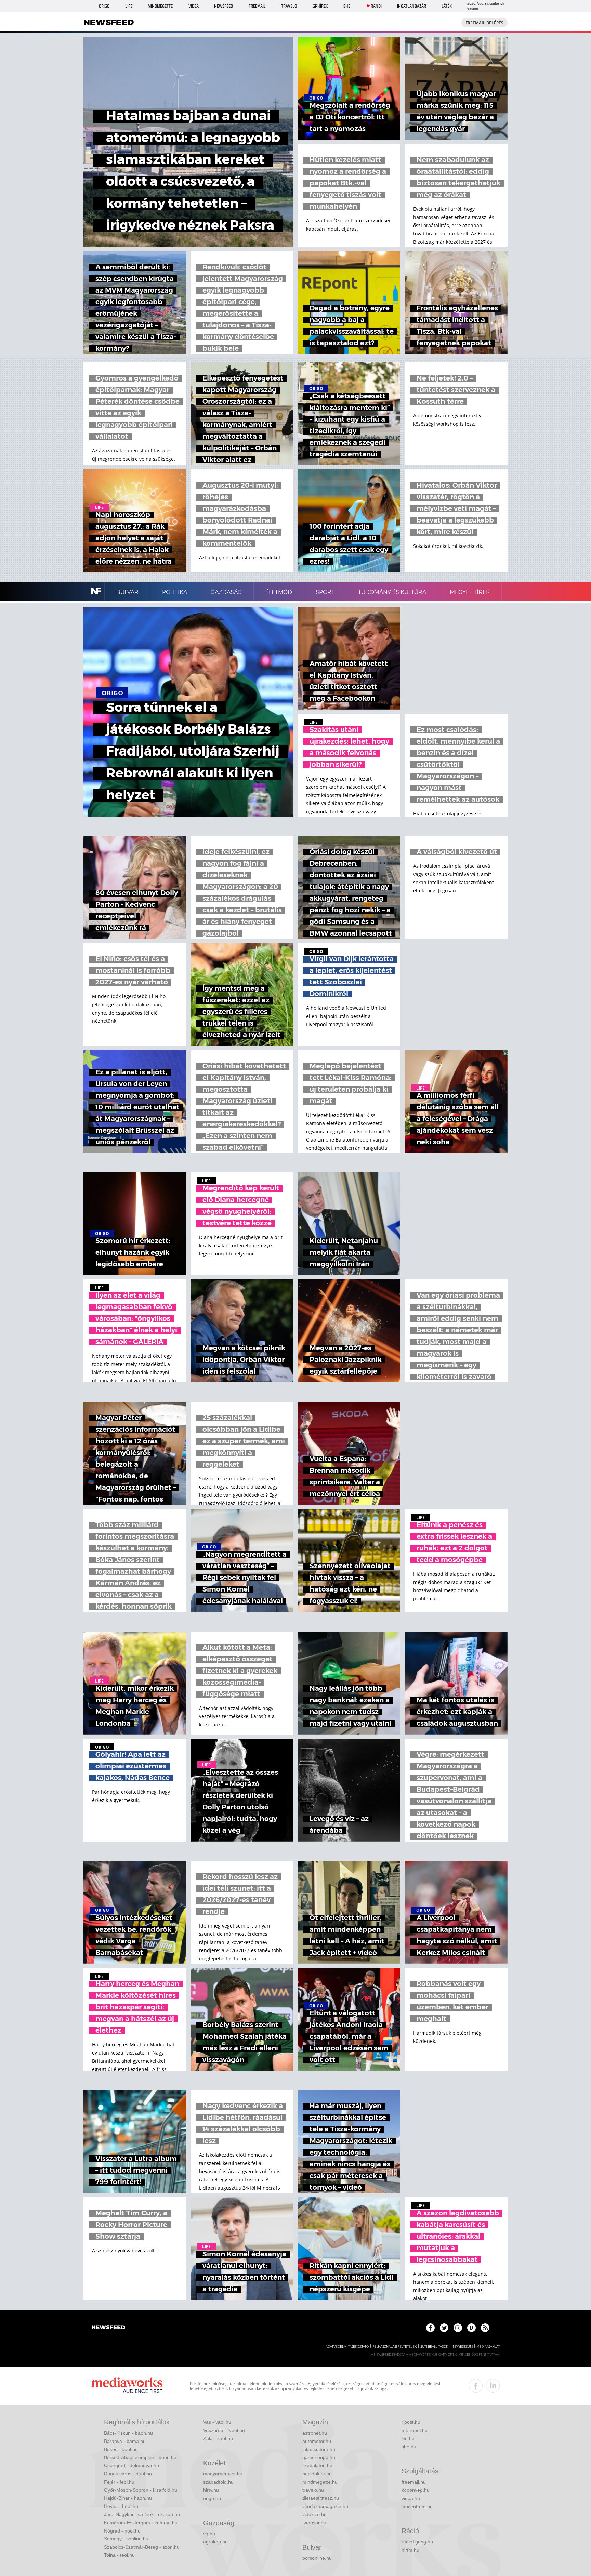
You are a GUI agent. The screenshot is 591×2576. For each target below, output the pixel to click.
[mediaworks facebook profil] (476, 2386)
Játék (447, 6)
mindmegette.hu (320, 2482)
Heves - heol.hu (121, 2506)
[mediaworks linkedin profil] (493, 2386)
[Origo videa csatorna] (471, 2328)
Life (129, 6)
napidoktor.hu (317, 2474)
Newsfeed (224, 6)
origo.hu (212, 2498)
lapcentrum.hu (417, 2507)
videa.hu (411, 2498)
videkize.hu (314, 2514)
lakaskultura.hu (319, 2449)
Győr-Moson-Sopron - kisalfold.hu (141, 2490)
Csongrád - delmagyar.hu (132, 2465)
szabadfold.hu (218, 2482)
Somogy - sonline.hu (126, 2539)
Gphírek (320, 6)
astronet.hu (315, 2433)
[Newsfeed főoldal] (108, 2328)
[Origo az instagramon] (458, 2328)
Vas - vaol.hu (217, 2422)
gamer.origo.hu (319, 2457)
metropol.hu (415, 2430)
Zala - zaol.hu (218, 2438)
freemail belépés (484, 23)
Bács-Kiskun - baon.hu (128, 2433)
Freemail (257, 6)
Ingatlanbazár (412, 6)
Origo (104, 6)
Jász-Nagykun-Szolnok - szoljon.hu (142, 2514)
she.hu (409, 2447)
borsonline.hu (317, 2558)
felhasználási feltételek (395, 2347)
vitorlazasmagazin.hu (325, 2506)
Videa (194, 6)
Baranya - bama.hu (125, 2441)
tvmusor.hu (314, 2523)
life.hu (408, 2438)
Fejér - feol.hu (119, 2482)
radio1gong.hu (417, 2542)
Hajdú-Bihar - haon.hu (128, 2498)
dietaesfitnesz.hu (321, 2498)
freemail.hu (414, 2482)
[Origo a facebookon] (430, 2328)
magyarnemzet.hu (223, 2474)
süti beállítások (434, 2347)
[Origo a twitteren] (444, 2328)
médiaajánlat (488, 2347)
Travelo (289, 6)
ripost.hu (411, 2422)
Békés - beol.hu (121, 2449)
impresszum (462, 2347)
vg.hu (209, 2534)
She (347, 6)
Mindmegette (160, 6)
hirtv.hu (211, 2490)
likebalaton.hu (317, 2465)
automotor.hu (317, 2441)
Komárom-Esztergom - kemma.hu (141, 2523)
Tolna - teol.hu (119, 2555)
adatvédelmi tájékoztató (347, 2347)
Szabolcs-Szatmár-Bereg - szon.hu (142, 2547)
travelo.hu (313, 2490)
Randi (376, 6)
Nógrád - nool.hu (122, 2531)
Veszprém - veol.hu (224, 2430)
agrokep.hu (215, 2542)
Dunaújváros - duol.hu (128, 2474)
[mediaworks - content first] (127, 2386)
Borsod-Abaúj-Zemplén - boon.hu (140, 2457)
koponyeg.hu (416, 2490)
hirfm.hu (410, 2550)
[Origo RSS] (485, 2328)
